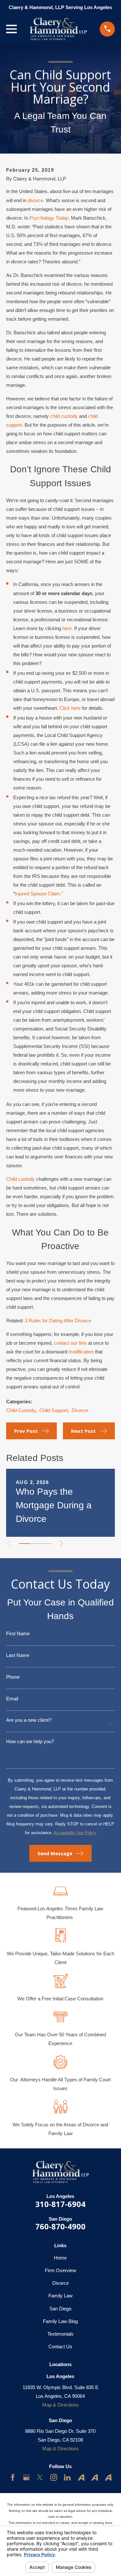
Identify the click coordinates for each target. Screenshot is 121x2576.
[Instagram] (54, 2477)
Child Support (54, 1410)
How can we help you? (30, 1741)
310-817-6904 (60, 2204)
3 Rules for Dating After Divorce (58, 1321)
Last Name (18, 1655)
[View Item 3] (46, 1544)
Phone (13, 1677)
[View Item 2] (35, 1544)
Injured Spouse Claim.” (39, 894)
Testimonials (60, 2334)
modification (81, 1352)
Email (12, 1699)
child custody (64, 416)
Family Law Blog (60, 2321)
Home (60, 2258)
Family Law (60, 2296)
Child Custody (21, 1410)
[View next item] (61, 1543)
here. (68, 628)
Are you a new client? (29, 1720)
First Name (18, 1633)
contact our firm (70, 1343)
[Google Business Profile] (26, 2477)
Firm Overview (60, 2270)
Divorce (80, 1410)
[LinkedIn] (67, 2477)
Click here (70, 708)
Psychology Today (49, 218)
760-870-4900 (60, 2226)
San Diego (60, 2309)
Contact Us (60, 2346)
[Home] (58, 29)
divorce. (36, 200)
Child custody (20, 1179)
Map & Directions (60, 2405)
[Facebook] (13, 2477)
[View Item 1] (24, 1544)
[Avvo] (81, 2477)
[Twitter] (40, 2477)
